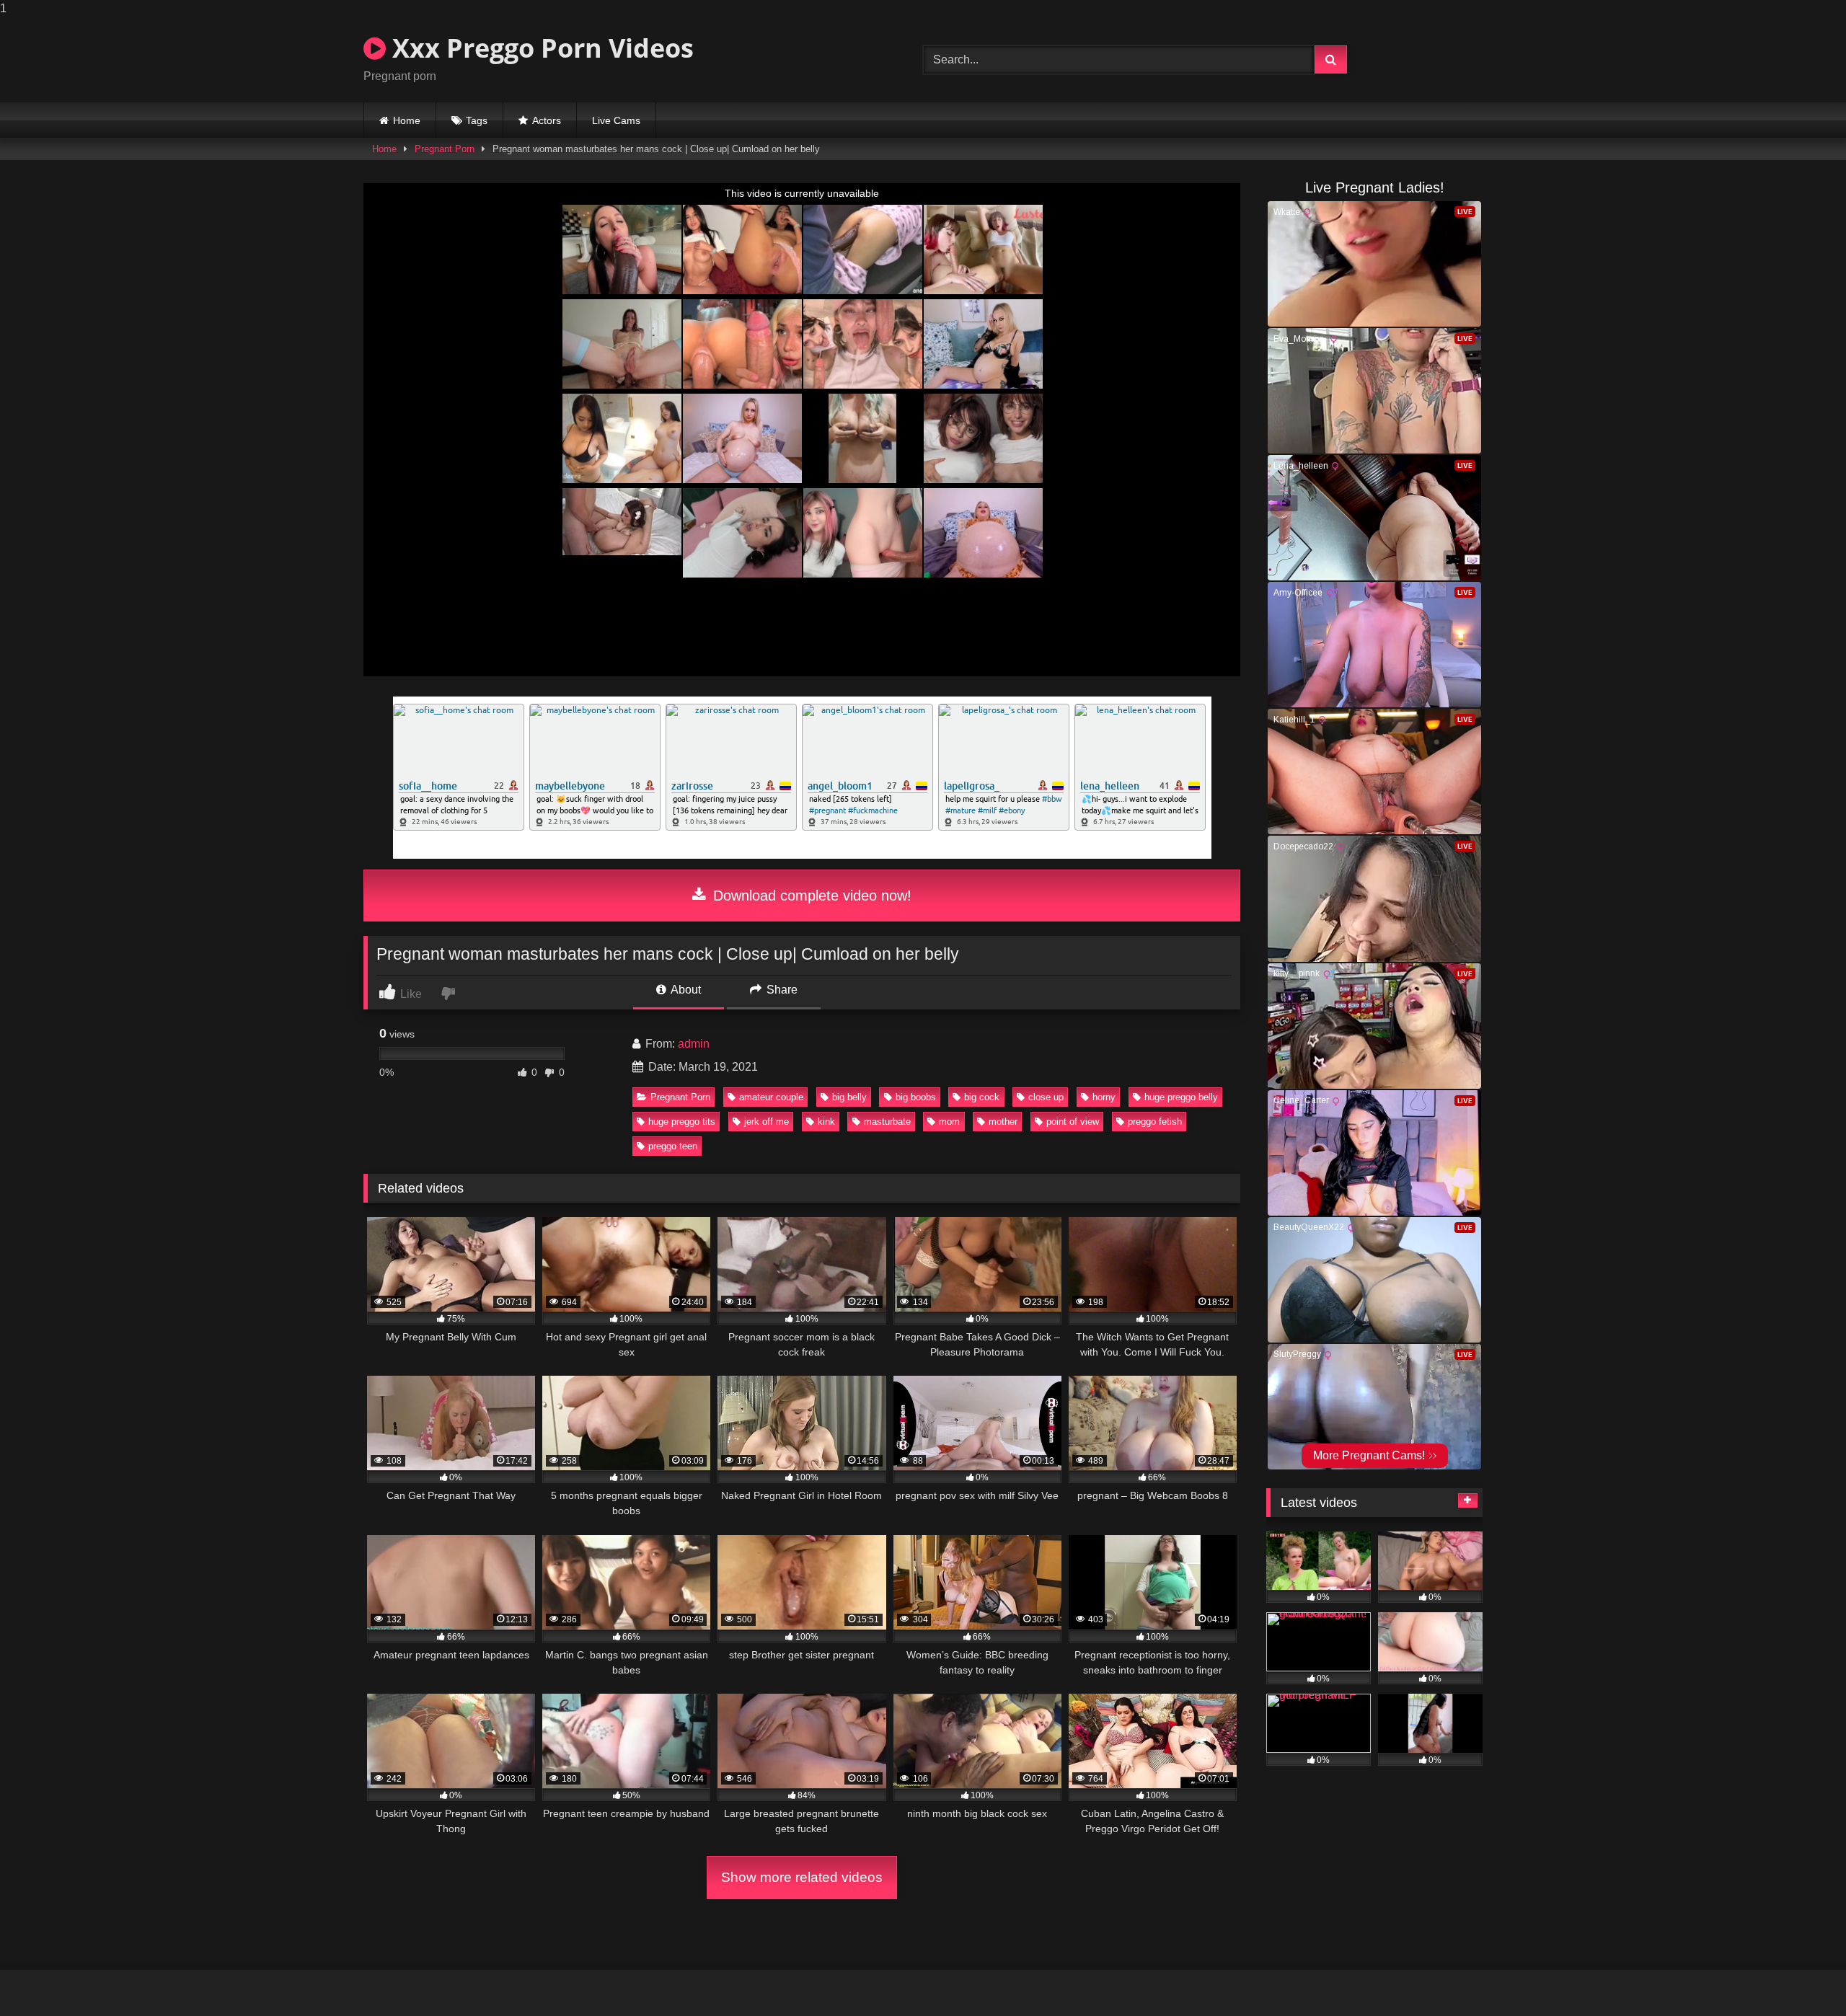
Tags (477, 120)
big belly (849, 1097)
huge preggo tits (682, 1122)
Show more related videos (802, 1877)
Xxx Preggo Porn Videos (540, 48)
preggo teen (673, 1146)
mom (949, 1122)
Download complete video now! (810, 896)
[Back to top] (1801, 1976)
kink (826, 1122)
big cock (982, 1097)
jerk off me (767, 1122)
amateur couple (771, 1097)
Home (407, 120)
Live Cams (616, 120)
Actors (547, 120)
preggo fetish (1155, 1122)
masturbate (887, 1122)
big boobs (916, 1097)
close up (1046, 1097)
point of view (1073, 1122)
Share (781, 990)
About (685, 990)
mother (1003, 1122)
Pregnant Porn (445, 149)
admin (694, 1044)
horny (1104, 1097)
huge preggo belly (1181, 1097)
